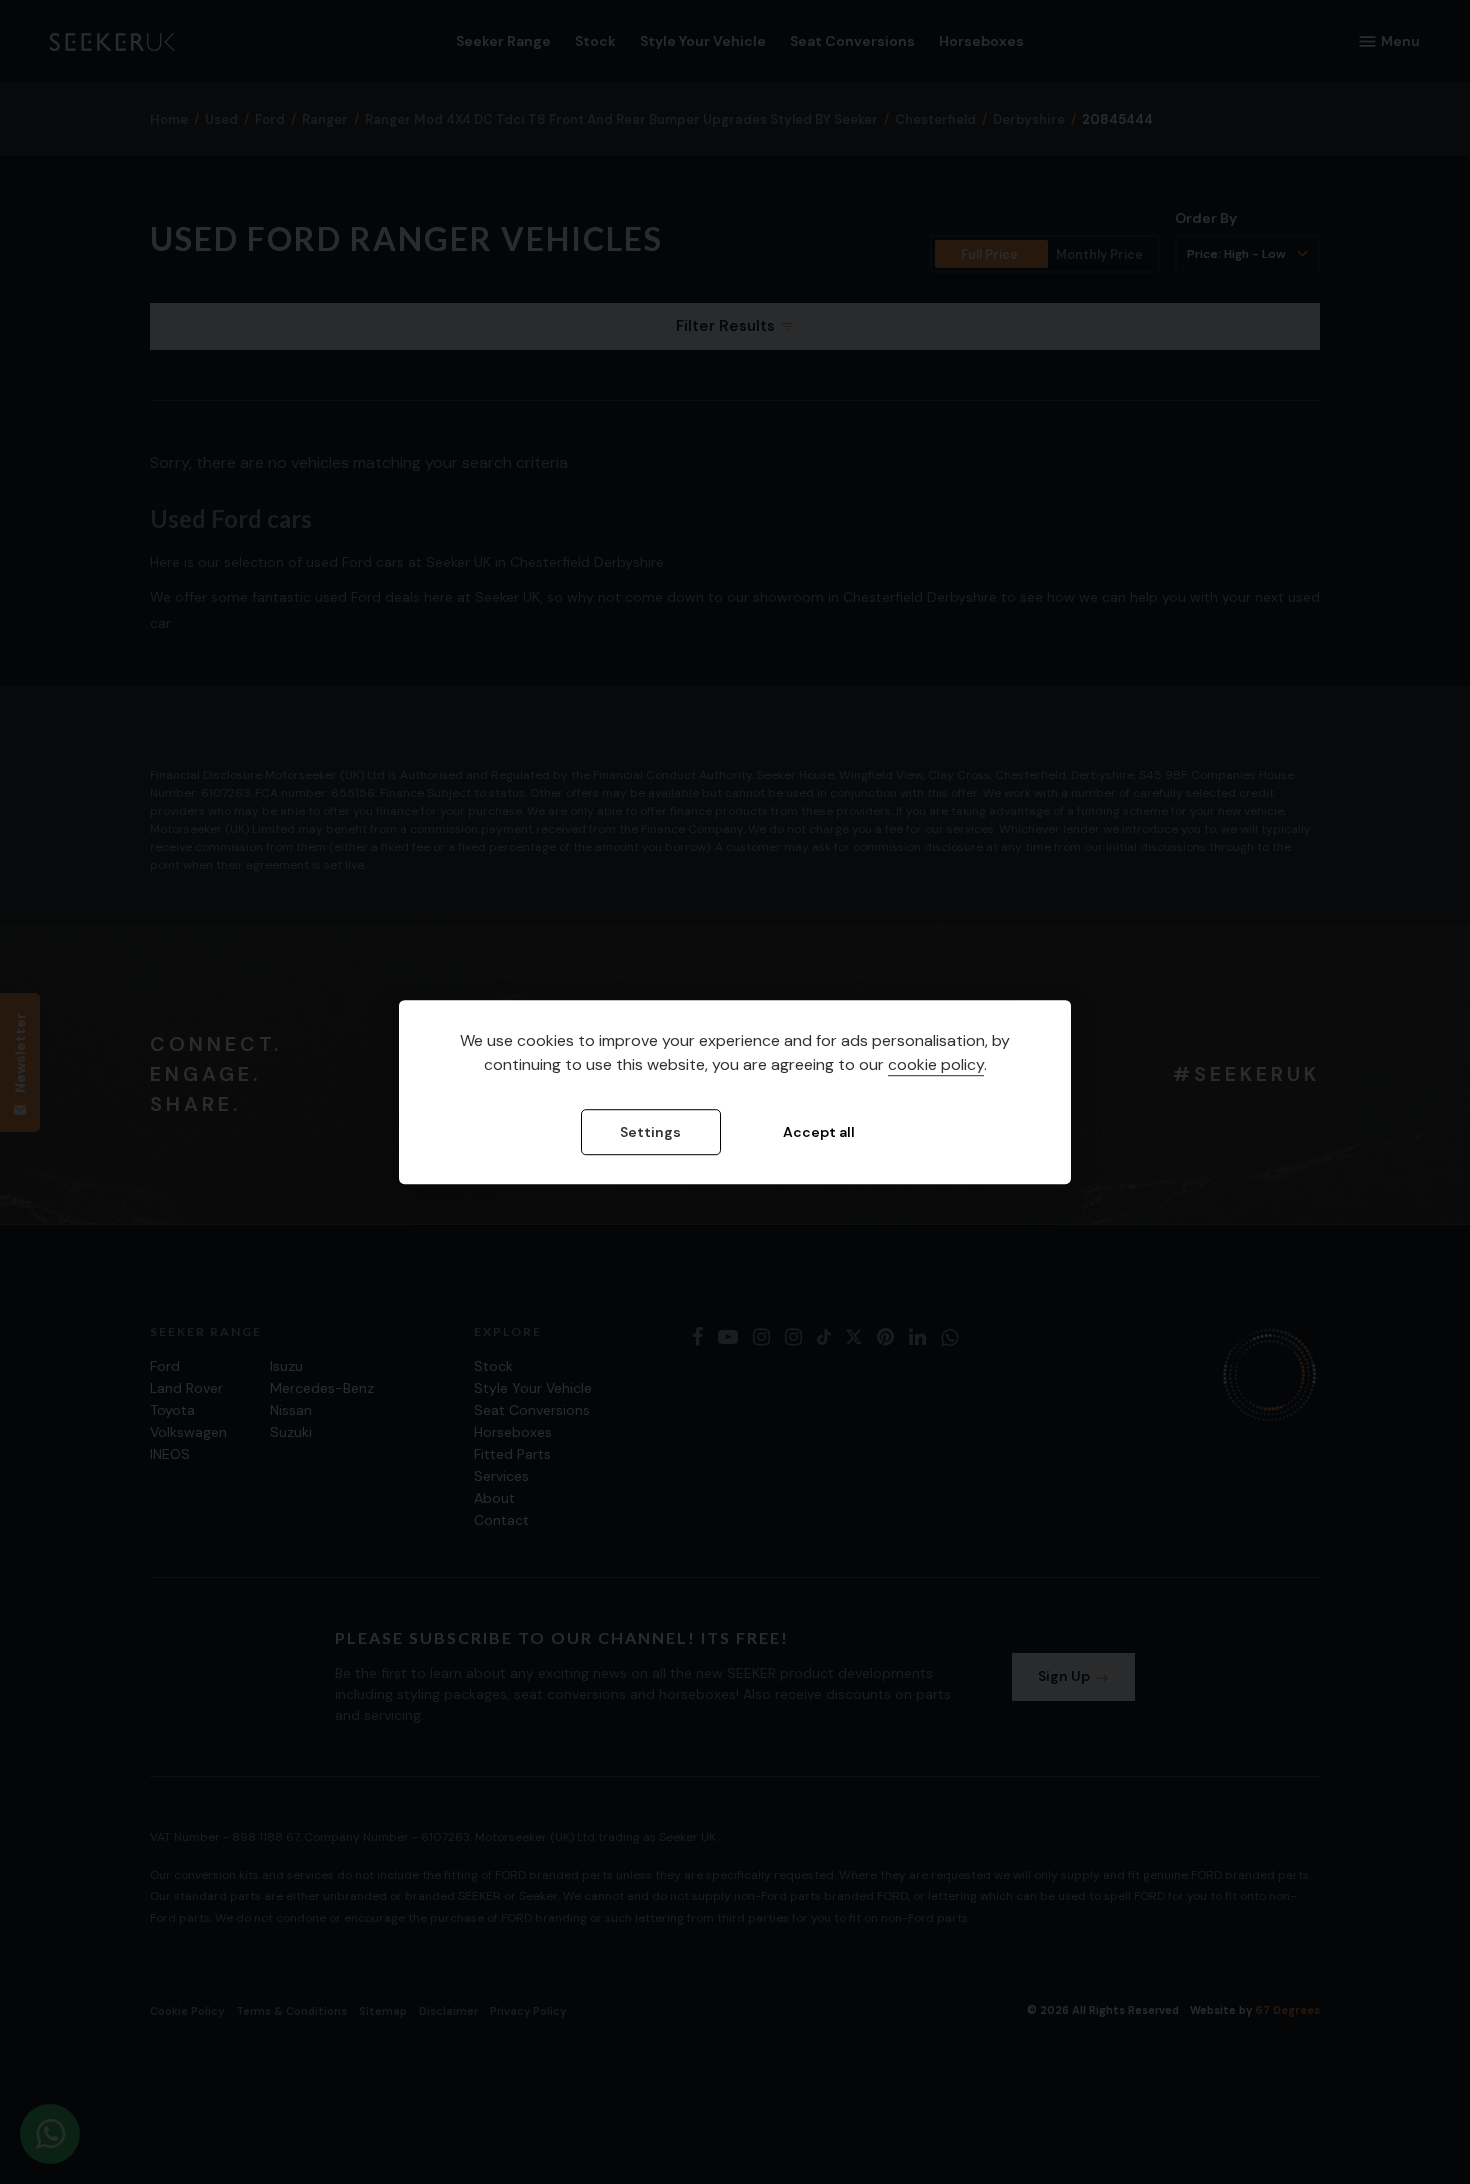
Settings (650, 1132)
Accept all (819, 1132)
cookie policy (936, 1064)
